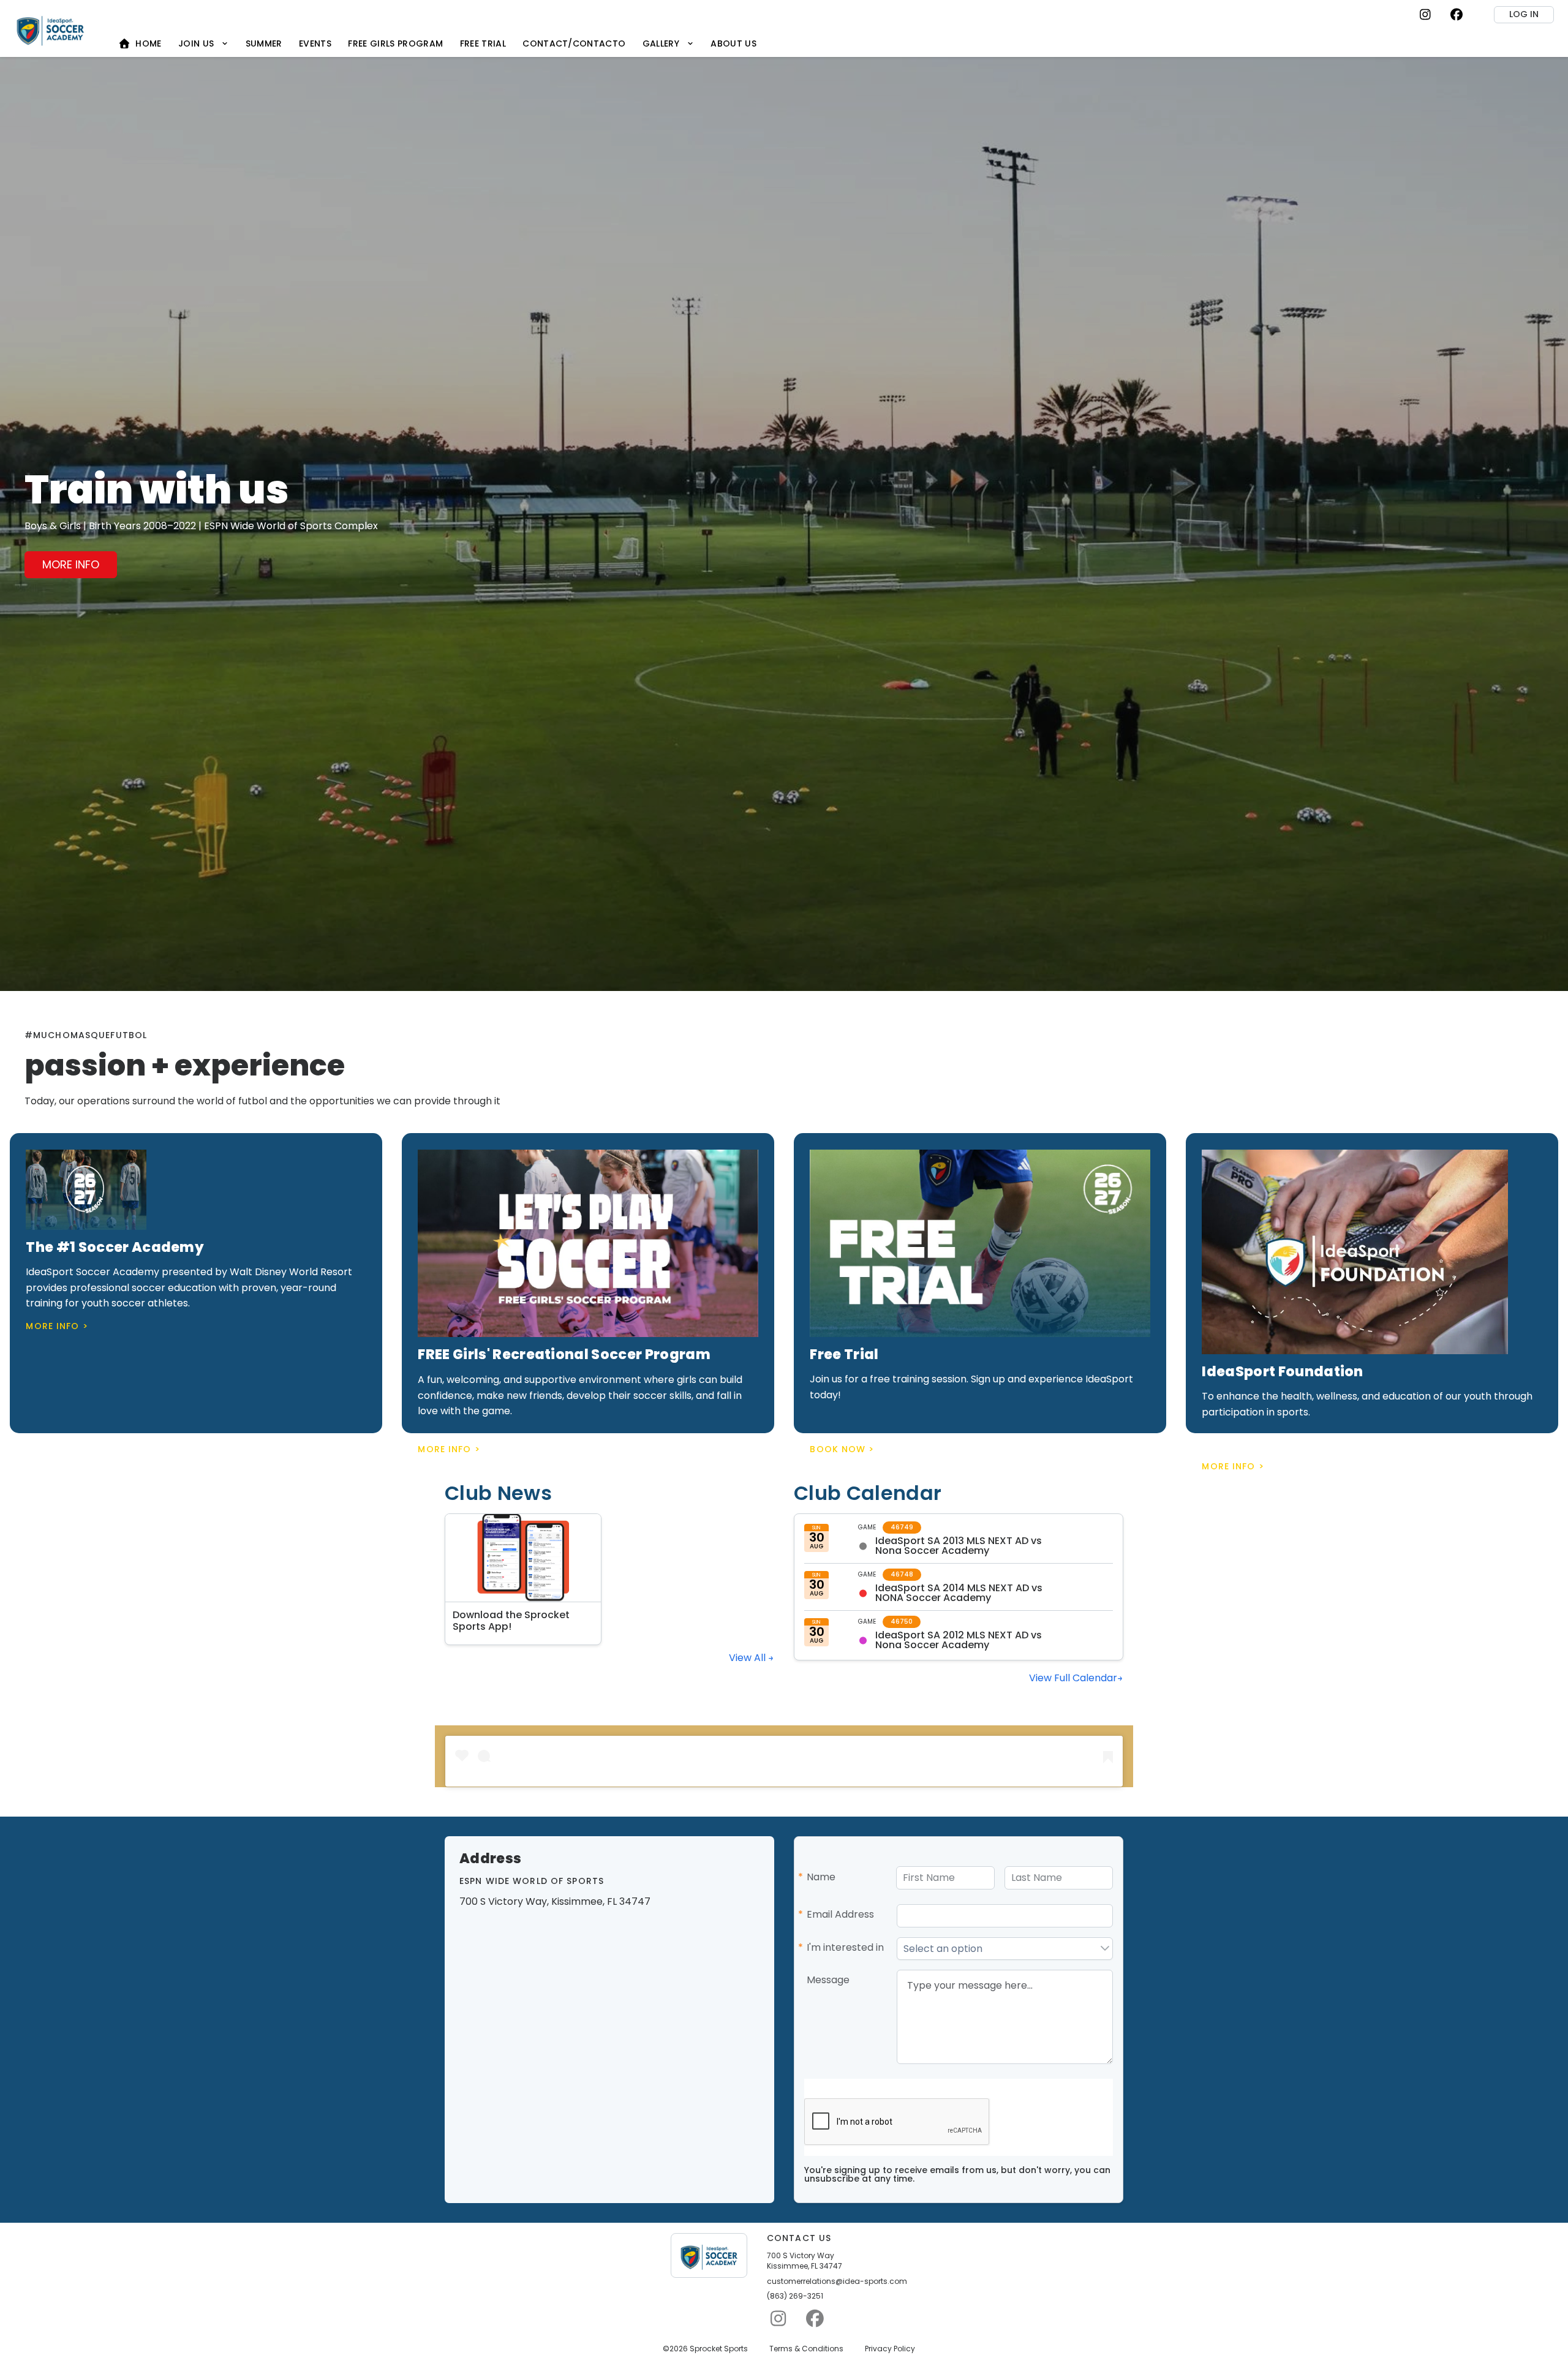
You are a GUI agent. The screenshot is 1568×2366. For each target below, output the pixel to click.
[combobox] (997, 1949)
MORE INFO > (57, 1326)
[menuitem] (140, 43)
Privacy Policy (890, 2349)
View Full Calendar (1073, 1678)
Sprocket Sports (719, 2349)
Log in (1524, 14)
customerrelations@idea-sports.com (837, 2281)
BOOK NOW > (842, 1449)
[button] (1105, 1949)
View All (748, 1658)
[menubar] (438, 43)
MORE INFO (71, 564)
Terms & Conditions (806, 2349)
